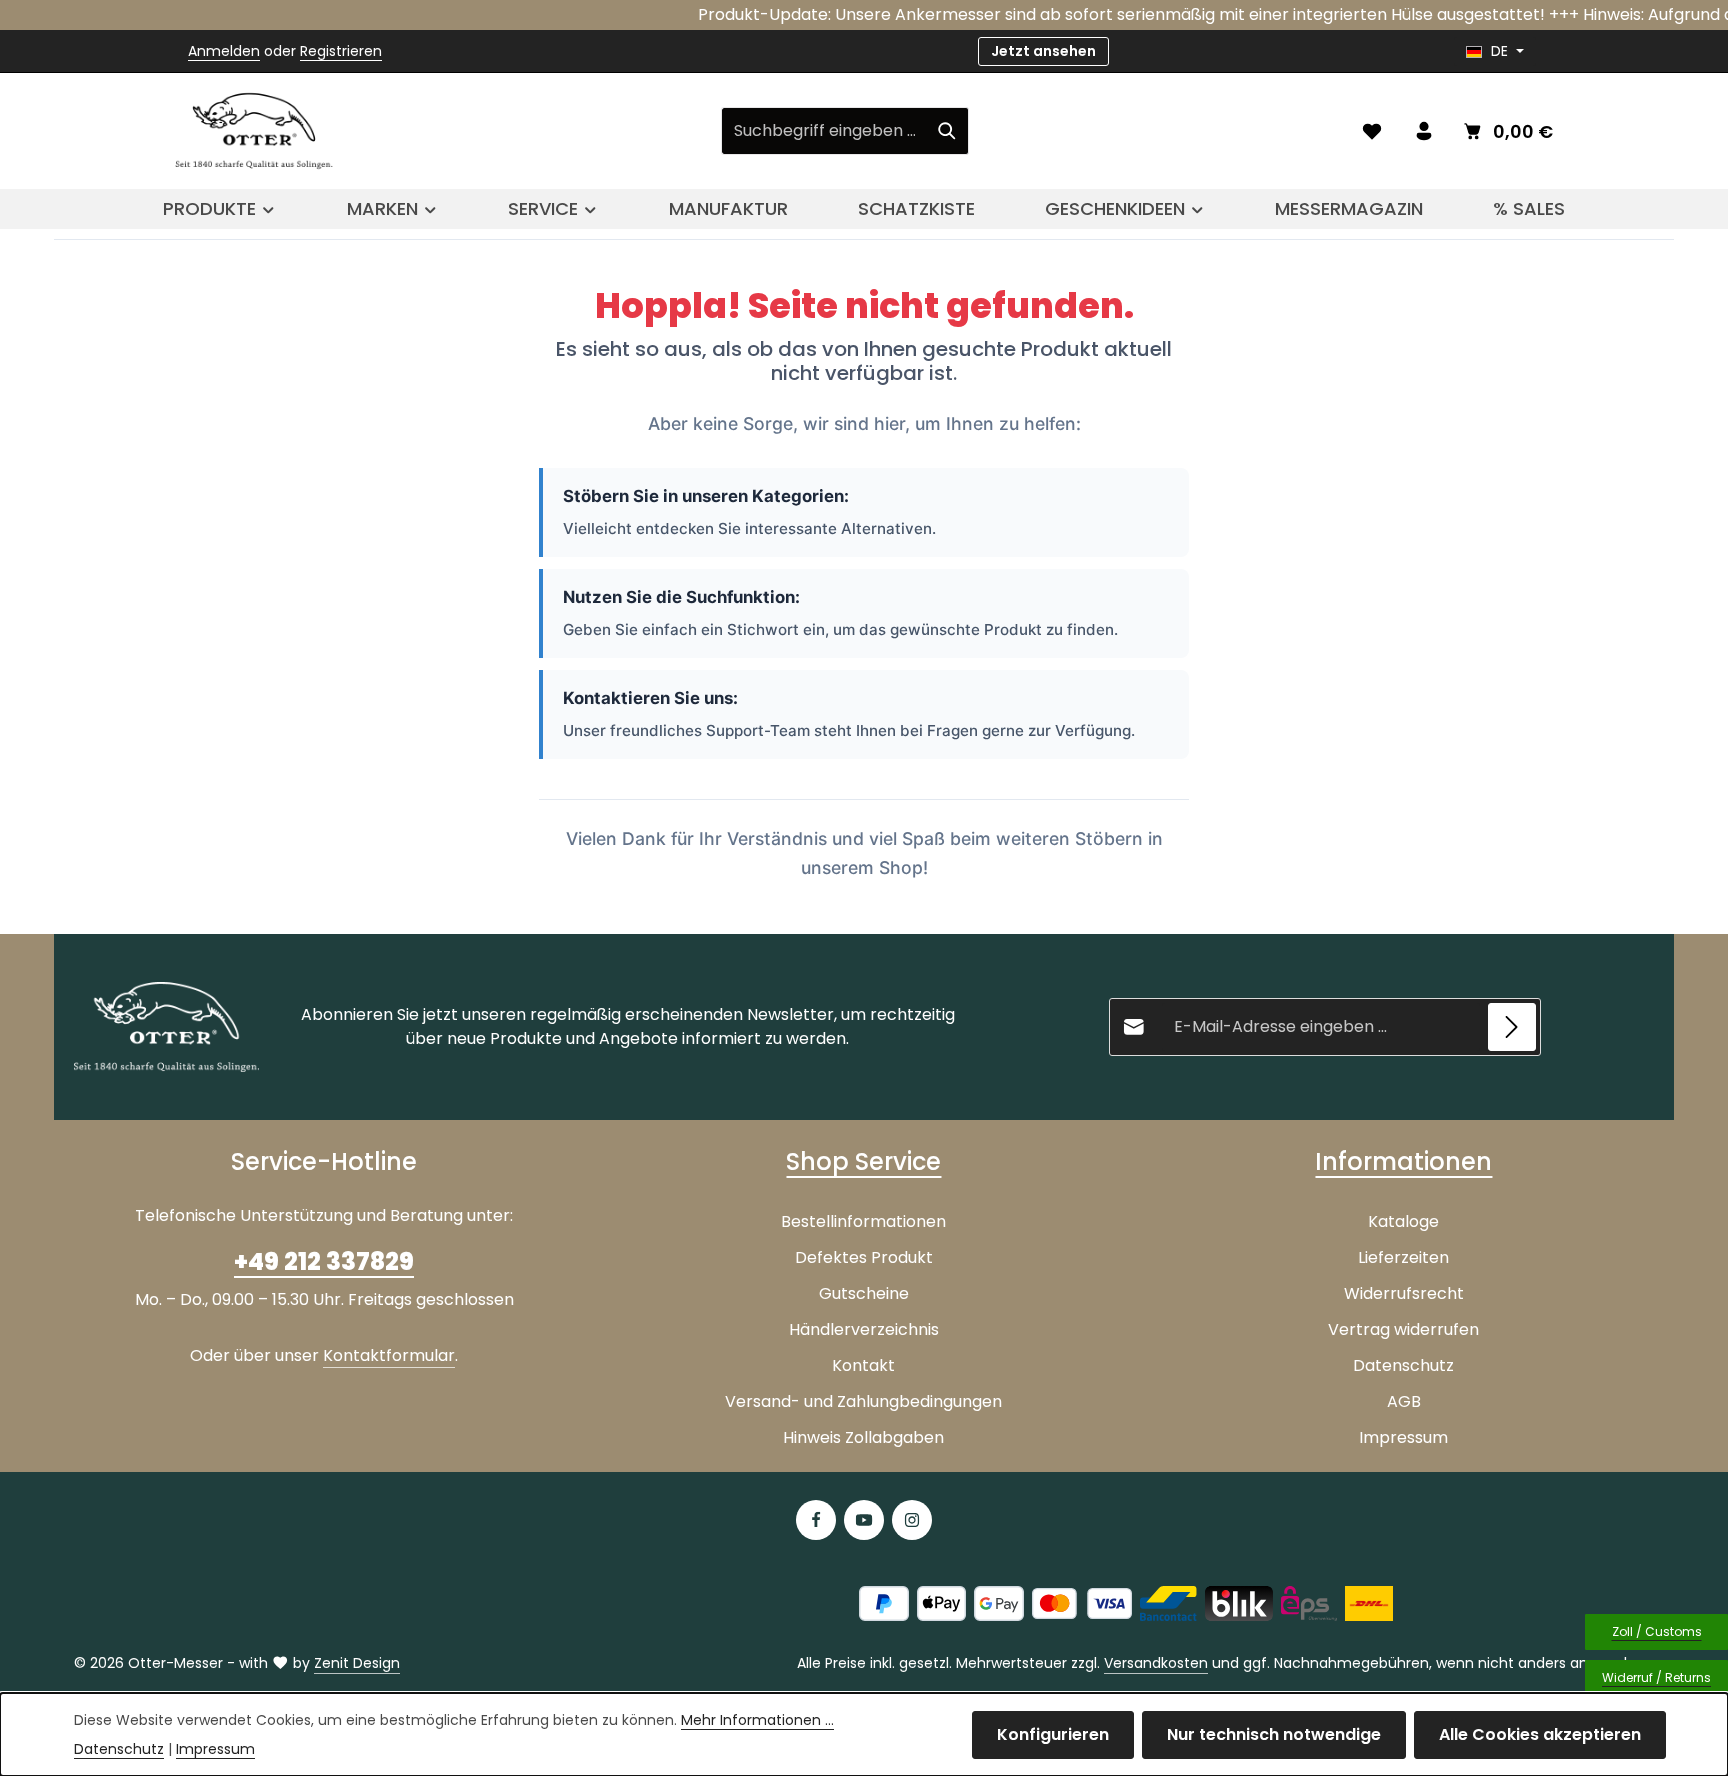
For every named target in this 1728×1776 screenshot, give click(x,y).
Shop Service (863, 1161)
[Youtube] (864, 1520)
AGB (1404, 1401)
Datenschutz (1403, 1365)
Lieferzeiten (1403, 1257)
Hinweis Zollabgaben (863, 1437)
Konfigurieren (1053, 1734)
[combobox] (824, 131)
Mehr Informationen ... (757, 1720)
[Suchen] (947, 131)
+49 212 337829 (324, 1261)
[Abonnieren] (1512, 1027)
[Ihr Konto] (1424, 131)
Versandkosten (1156, 1663)
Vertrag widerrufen (1403, 1329)
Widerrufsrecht (1404, 1293)
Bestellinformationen (863, 1221)
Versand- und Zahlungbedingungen (863, 1401)
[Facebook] (816, 1520)
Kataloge (1403, 1221)
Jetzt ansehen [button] (1043, 51)
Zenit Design (357, 1663)
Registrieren (341, 51)
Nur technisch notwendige (1274, 1734)
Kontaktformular (389, 1355)
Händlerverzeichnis (864, 1329)
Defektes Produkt (864, 1257)
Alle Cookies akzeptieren (1540, 1734)
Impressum (1403, 1437)
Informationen (1403, 1161)
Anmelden (224, 51)
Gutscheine (864, 1293)
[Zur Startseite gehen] (254, 131)
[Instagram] (912, 1520)
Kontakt (863, 1365)
